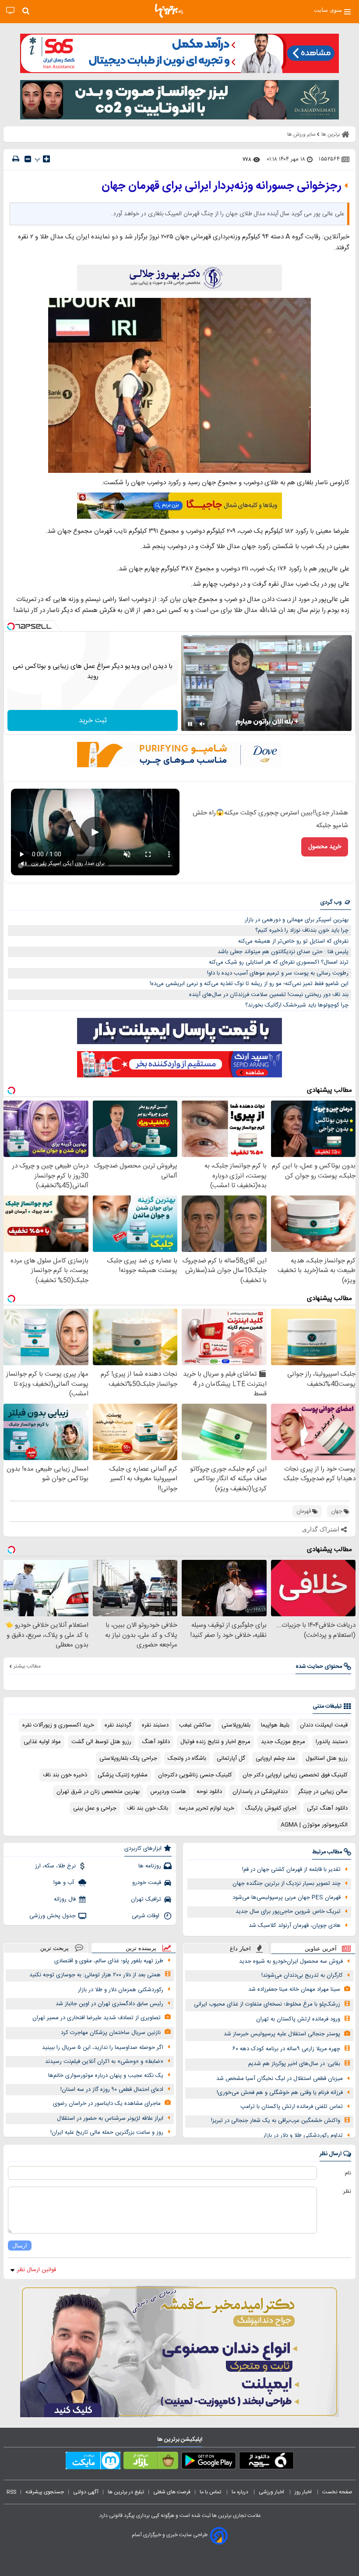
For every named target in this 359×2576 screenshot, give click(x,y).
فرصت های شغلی (172, 2492)
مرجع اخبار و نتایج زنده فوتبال (215, 1742)
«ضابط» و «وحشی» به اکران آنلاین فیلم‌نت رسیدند (104, 2062)
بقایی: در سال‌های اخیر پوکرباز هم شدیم (294, 2064)
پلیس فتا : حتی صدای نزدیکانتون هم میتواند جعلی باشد (283, 952)
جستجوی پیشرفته (45, 2492)
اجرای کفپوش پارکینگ (271, 1808)
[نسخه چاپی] (16, 159)
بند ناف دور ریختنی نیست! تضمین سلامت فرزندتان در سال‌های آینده (269, 995)
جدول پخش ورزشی (53, 1916)
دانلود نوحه (209, 1792)
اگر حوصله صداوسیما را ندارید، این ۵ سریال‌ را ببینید (103, 2048)
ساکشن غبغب (195, 1725)
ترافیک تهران (146, 1899)
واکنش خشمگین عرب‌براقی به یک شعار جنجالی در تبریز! (276, 2121)
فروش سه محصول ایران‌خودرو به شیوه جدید (291, 1961)
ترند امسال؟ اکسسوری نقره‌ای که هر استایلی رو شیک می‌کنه (279, 962)
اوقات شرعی (146, 1916)
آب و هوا (65, 1883)
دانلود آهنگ (156, 1742)
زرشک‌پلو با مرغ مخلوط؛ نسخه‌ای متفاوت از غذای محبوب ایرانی (267, 2004)
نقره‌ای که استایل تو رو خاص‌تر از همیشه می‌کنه (293, 941)
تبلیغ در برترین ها (126, 2492)
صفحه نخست (337, 2492)
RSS (11, 2492)
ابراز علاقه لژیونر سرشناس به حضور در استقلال (110, 2118)
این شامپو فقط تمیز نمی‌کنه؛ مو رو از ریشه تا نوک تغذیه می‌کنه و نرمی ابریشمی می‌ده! (249, 984)
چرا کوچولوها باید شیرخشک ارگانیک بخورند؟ (297, 1005)
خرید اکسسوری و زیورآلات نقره (58, 1725)
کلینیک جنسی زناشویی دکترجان (195, 1775)
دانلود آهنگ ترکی (327, 1808)
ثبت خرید (93, 721)
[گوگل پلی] (209, 2462)
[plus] (46, 159)
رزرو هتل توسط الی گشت (101, 1742)
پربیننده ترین (141, 1948)
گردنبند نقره (118, 1725)
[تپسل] (11, 626)
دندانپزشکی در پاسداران (260, 1792)
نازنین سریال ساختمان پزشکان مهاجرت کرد (111, 2033)
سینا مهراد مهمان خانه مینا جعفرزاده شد (294, 1989)
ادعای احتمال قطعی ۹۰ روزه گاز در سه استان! (112, 2090)
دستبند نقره (155, 1725)
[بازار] (151, 2462)
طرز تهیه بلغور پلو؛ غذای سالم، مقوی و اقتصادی (109, 1961)
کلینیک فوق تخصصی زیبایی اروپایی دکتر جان (295, 1775)
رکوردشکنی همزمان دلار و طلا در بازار (121, 1990)
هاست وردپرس (168, 1792)
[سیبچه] (266, 2462)
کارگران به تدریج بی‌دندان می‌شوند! (302, 1975)
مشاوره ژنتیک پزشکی (123, 1775)
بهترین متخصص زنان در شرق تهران (98, 1792)
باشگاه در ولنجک (187, 1758)
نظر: (347, 2192)
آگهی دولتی (86, 2492)
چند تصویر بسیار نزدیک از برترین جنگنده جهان (287, 1884)
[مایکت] (93, 2462)
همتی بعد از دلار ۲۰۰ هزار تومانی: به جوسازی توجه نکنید (95, 1975)
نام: (347, 2173)
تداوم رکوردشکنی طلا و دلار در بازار (303, 2136)
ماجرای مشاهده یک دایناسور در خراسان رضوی (107, 2104)
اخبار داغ (240, 1949)
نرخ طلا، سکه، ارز (55, 1866)
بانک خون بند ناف (148, 1808)
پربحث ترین (55, 1948)
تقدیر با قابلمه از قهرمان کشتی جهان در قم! (291, 1870)
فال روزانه (65, 1899)
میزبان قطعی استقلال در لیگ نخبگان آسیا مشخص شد (280, 2079)
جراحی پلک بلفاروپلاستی (128, 1758)
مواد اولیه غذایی (42, 1742)
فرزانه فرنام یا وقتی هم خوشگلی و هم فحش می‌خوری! (280, 2093)
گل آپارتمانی (231, 1758)
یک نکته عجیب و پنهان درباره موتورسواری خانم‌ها (106, 2076)
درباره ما (241, 2492)
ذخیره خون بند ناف (65, 1775)
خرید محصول (325, 847)
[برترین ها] (169, 11)
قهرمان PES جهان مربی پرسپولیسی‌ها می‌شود (287, 1898)
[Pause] (190, 724)
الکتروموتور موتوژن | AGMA (314, 1825)
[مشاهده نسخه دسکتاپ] (10, 11)
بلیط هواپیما (275, 1725)
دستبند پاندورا (332, 1742)
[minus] (28, 159)
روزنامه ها (150, 1866)
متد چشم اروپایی (275, 1758)
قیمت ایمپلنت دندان (324, 1725)
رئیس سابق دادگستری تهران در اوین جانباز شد (109, 2004)
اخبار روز (304, 2492)
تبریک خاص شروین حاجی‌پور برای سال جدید (288, 1912)
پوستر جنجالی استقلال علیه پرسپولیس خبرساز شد (282, 2034)
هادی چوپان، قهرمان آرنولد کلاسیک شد (295, 1926)
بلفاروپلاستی (236, 1725)
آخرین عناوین (321, 1949)
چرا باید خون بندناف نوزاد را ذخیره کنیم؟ (302, 930)
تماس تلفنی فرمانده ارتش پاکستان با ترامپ (292, 2107)
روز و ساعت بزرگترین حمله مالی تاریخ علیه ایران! (107, 2132)
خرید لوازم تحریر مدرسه (206, 1808)
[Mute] (202, 724)
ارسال (20, 2246)
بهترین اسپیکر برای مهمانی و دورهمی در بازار (297, 920)
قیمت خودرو (147, 1883)
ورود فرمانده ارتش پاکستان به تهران (298, 2019)
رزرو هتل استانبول (327, 1758)
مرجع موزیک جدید (283, 1742)
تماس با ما (211, 2492)
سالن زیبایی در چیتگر (323, 1792)
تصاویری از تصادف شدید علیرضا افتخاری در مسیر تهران (97, 2018)
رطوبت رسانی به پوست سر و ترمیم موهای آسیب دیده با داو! (278, 973)
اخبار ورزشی (272, 2492)
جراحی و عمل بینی (95, 1808)
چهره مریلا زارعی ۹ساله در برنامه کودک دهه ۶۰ (286, 2049)
